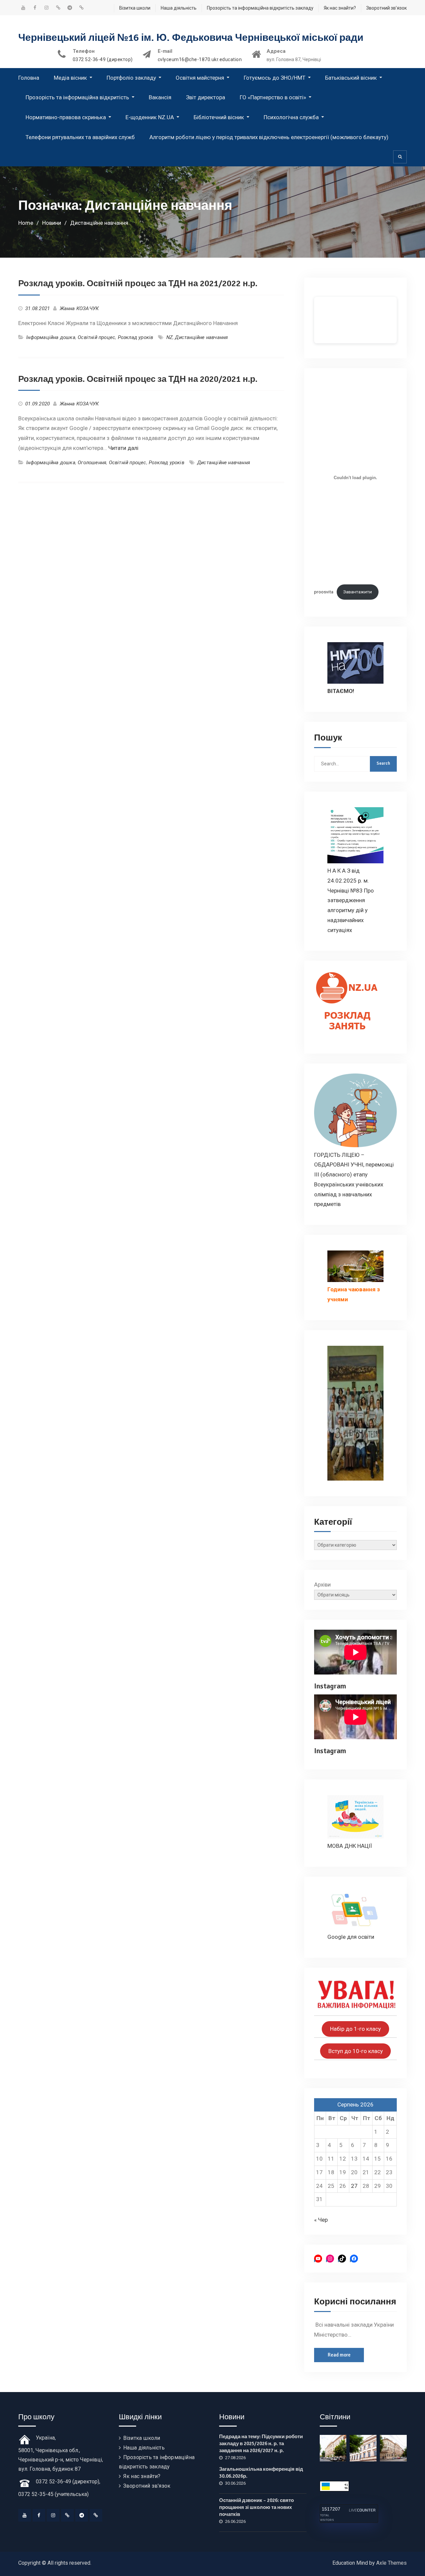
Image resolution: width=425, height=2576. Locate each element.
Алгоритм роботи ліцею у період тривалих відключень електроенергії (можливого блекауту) (269, 137)
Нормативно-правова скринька (66, 117)
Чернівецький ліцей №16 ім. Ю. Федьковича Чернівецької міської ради (191, 38)
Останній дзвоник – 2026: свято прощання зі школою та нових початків (256, 2507)
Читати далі (123, 448)
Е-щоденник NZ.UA (150, 117)
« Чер (321, 2220)
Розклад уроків (136, 337)
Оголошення (92, 463)
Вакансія (160, 97)
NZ (170, 337)
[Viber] (96, 2515)
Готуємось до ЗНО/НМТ (275, 78)
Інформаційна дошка (51, 337)
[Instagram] (53, 2515)
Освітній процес (96, 337)
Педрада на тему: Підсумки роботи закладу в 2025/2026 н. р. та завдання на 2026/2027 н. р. (261, 2444)
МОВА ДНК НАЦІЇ (350, 1846)
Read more (339, 2355)
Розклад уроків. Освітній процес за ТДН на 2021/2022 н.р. (138, 284)
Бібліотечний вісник (219, 117)
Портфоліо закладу (131, 78)
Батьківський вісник (351, 78)
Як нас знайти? (340, 8)
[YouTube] (25, 2515)
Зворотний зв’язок (386, 8)
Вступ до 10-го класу (356, 2051)
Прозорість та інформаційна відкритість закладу (260, 8)
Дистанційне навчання (201, 337)
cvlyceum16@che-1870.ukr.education (200, 60)
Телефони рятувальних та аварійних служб (80, 137)
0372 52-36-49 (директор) (103, 60)
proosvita (324, 592)
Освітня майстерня (200, 78)
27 (354, 2186)
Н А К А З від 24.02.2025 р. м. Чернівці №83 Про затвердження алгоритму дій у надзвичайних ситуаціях (351, 900)
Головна (29, 78)
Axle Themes (391, 2563)
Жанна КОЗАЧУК (79, 308)
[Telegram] (82, 2515)
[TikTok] (67, 2515)
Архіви (322, 1585)
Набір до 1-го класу (355, 2029)
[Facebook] (39, 2515)
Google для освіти (351, 1937)
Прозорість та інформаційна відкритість (77, 97)
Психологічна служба (291, 117)
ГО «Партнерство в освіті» (273, 97)
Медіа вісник (70, 78)
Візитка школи (135, 8)
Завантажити (358, 592)
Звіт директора (206, 97)
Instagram (330, 1686)
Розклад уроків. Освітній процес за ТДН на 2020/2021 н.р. (138, 379)
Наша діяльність (179, 8)
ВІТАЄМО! (341, 691)
